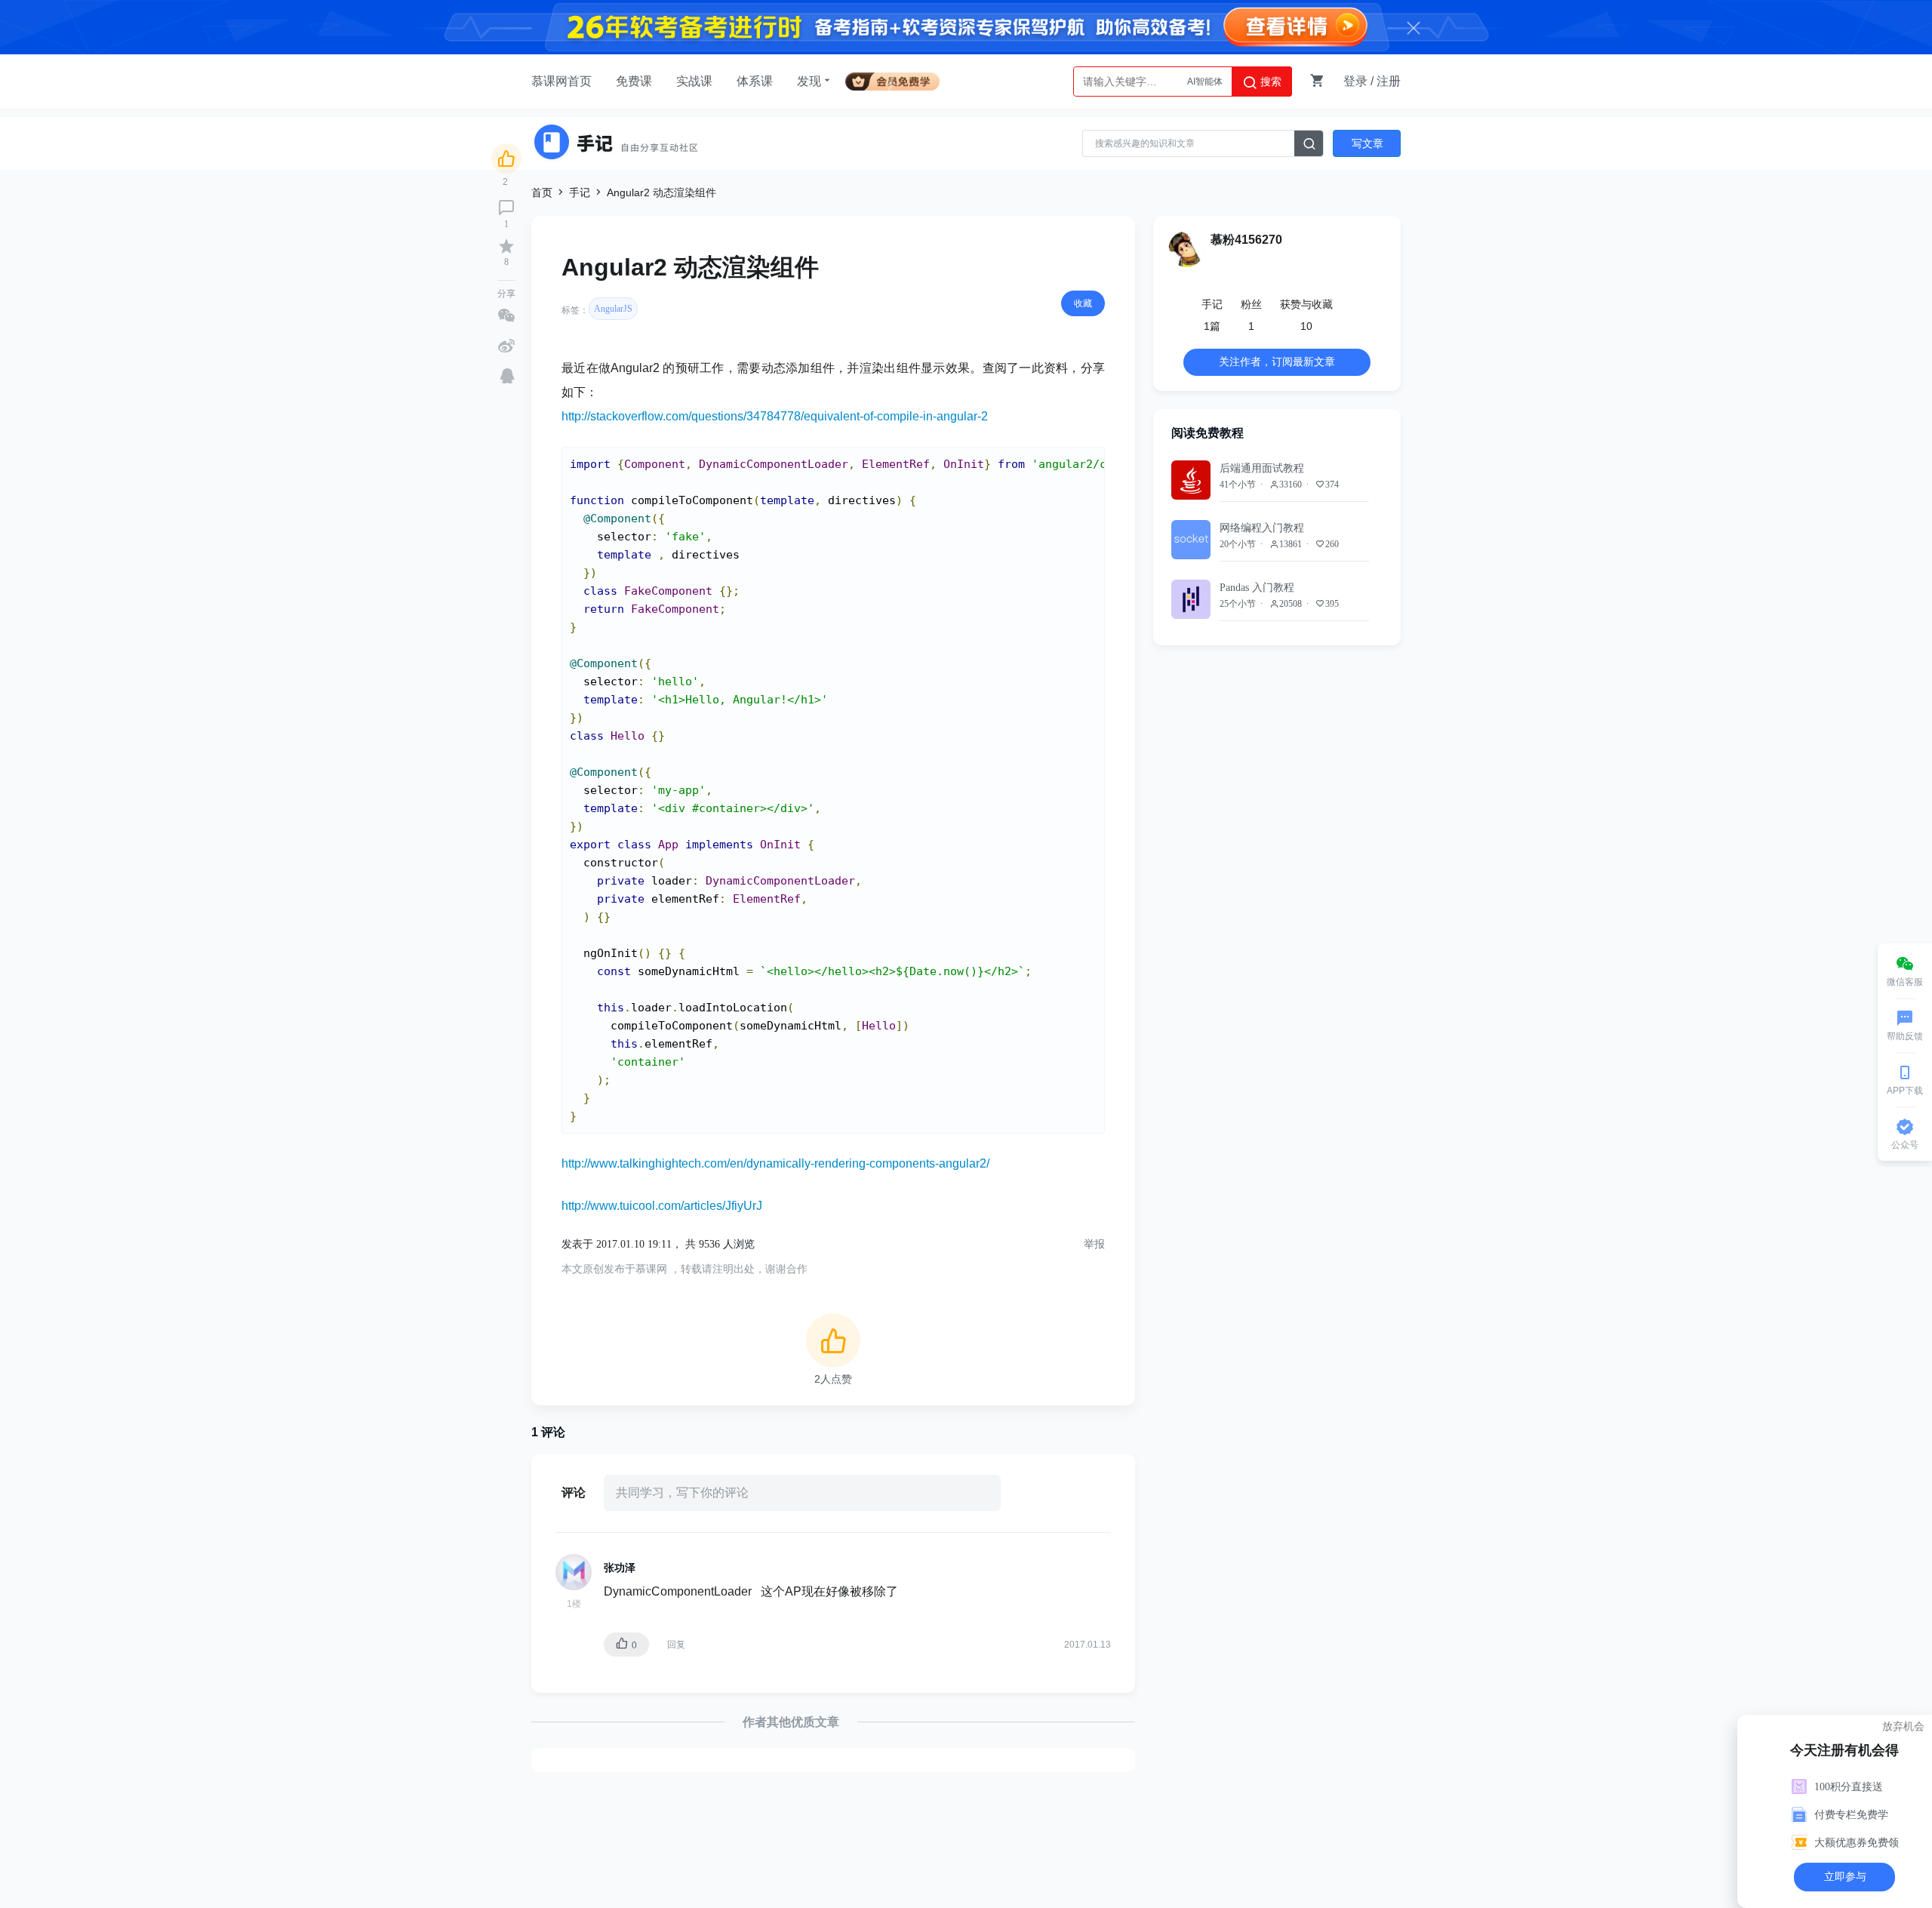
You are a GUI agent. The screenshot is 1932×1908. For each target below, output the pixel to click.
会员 (898, 79)
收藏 (1083, 303)
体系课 (755, 81)
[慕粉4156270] (1186, 249)
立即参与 (1845, 1877)
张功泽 (620, 1568)
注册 (1389, 81)
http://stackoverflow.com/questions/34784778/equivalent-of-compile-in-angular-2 (775, 416)
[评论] (506, 208)
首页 (542, 192)
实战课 (694, 81)
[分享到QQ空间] (507, 376)
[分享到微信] (506, 315)
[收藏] (506, 246)
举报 (1094, 1244)
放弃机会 (1903, 1726)
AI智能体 (1205, 82)
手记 (580, 192)
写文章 (1367, 143)
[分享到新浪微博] (506, 346)
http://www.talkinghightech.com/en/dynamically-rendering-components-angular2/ (775, 1163)
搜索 (1269, 82)
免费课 (634, 81)
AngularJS (613, 309)
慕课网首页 (561, 81)
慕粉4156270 (1246, 240)
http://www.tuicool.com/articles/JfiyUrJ (662, 1206)
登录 (1355, 81)
